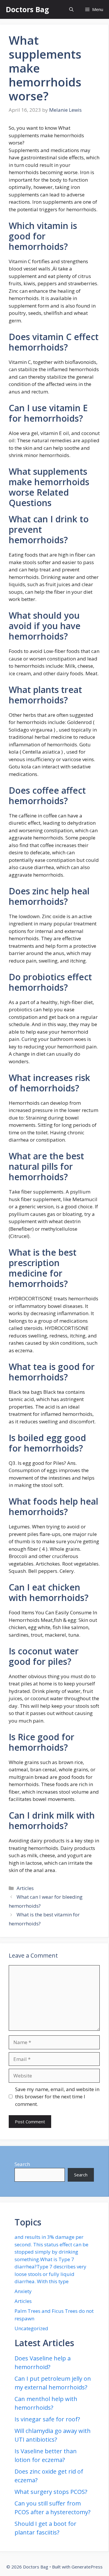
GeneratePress (87, 2567)
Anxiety (23, 2291)
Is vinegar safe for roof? (47, 2419)
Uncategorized (31, 2328)
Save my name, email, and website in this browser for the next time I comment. (57, 2097)
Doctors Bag (27, 9)
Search (22, 2164)
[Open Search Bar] (71, 9)
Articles (25, 1888)
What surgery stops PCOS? (51, 2492)
